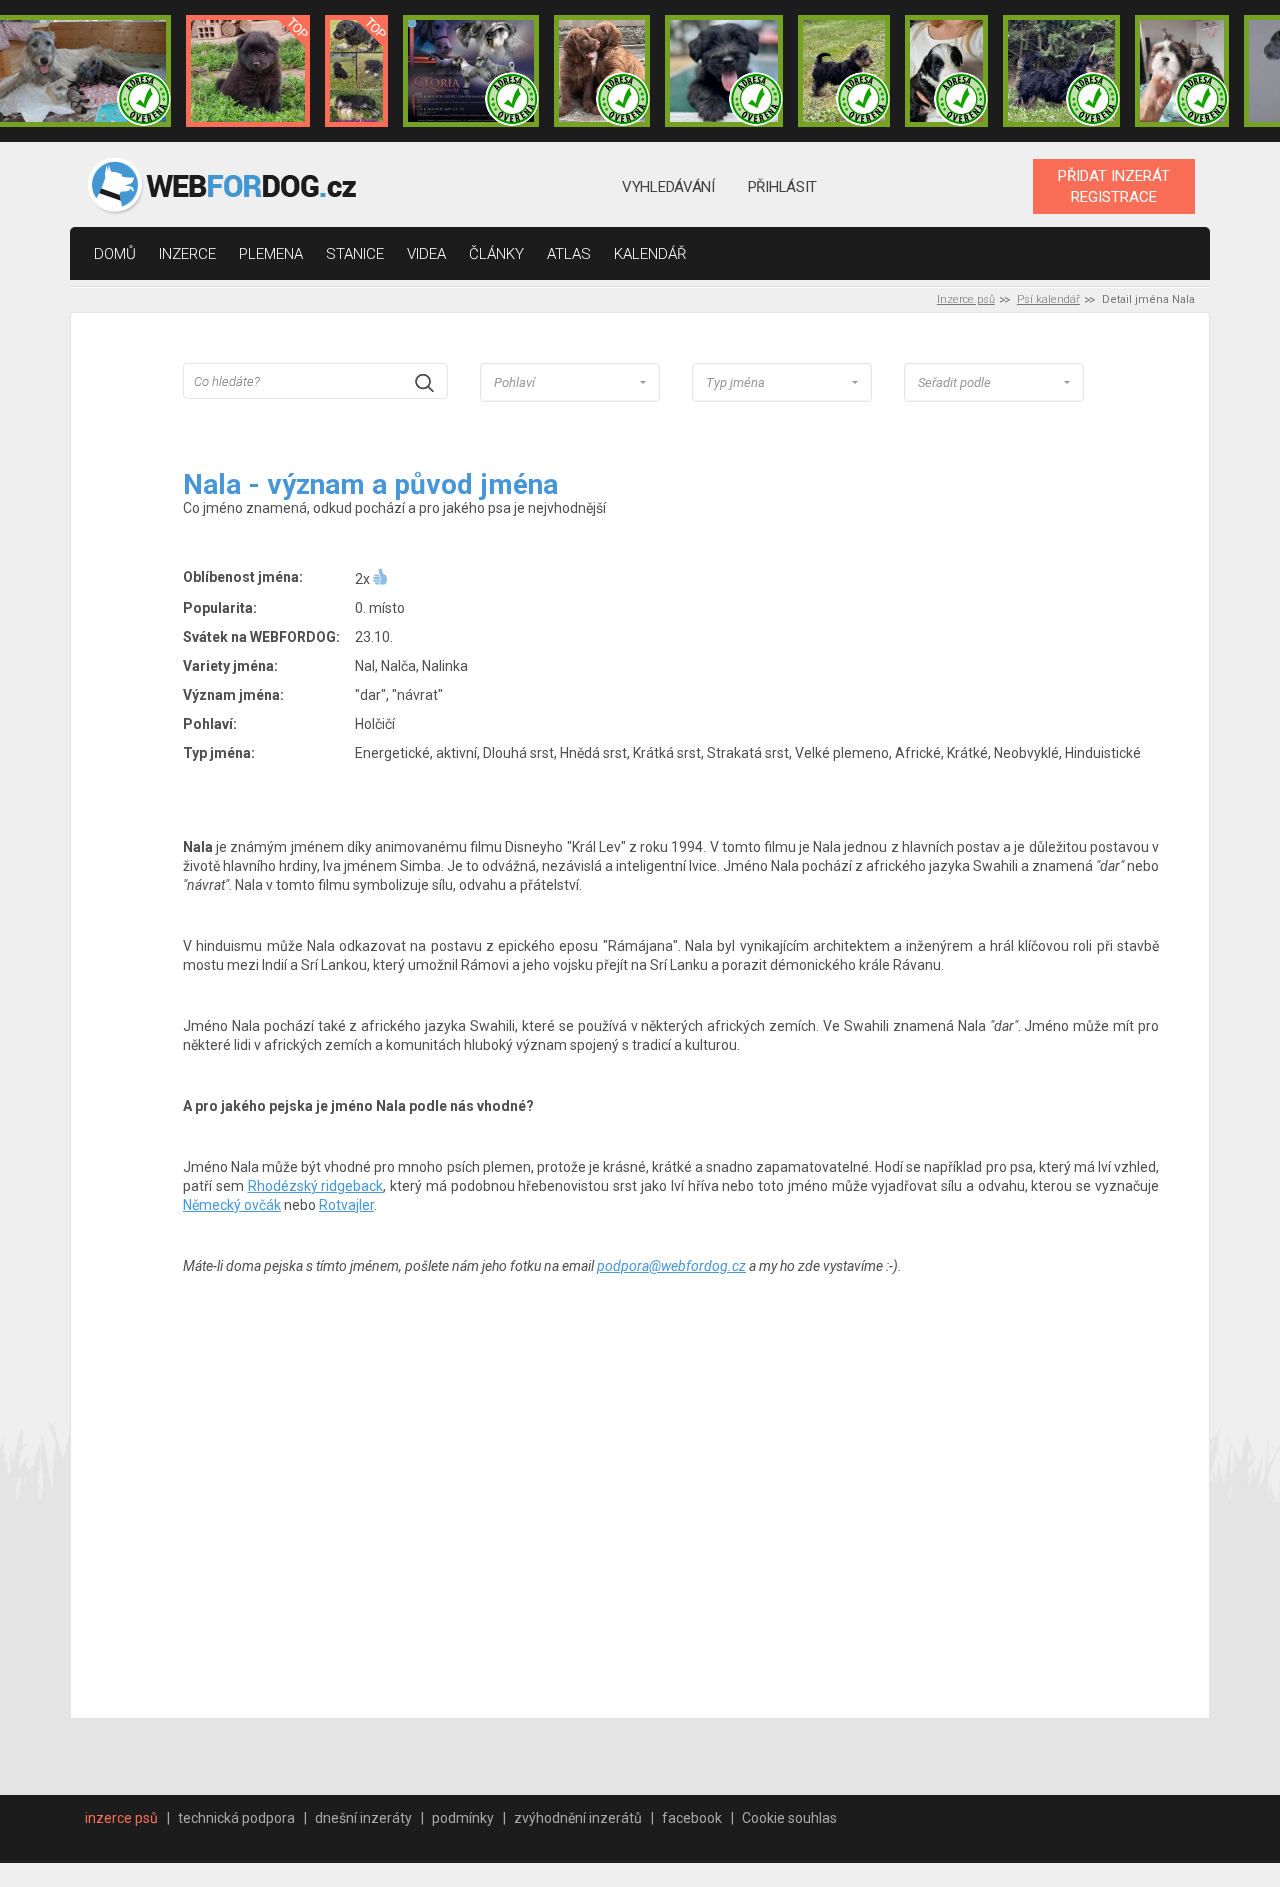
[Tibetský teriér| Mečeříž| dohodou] (947, 71)
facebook (692, 1818)
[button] (570, 382)
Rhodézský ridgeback (316, 1186)
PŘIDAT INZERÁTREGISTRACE (1114, 186)
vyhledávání (668, 187)
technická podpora (236, 1818)
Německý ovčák (232, 1205)
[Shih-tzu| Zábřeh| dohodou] (1182, 71)
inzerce (187, 254)
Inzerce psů (966, 299)
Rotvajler (346, 1205)
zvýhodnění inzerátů (578, 1818)
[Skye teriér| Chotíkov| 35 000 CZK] (723, 71)
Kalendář (650, 254)
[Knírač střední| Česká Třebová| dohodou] (471, 71)
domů (115, 254)
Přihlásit (782, 187)
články (496, 254)
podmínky (463, 1818)
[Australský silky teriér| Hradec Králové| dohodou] (844, 71)
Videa (426, 254)
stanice (355, 254)
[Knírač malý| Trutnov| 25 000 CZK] (356, 71)
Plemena (271, 254)
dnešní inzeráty (363, 1818)
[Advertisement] (671, 1519)
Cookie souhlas (789, 1818)
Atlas (569, 254)
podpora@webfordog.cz (671, 1266)
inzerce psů (121, 1818)
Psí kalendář (1048, 299)
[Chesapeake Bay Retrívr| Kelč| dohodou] (602, 71)
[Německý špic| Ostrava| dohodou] (248, 71)
